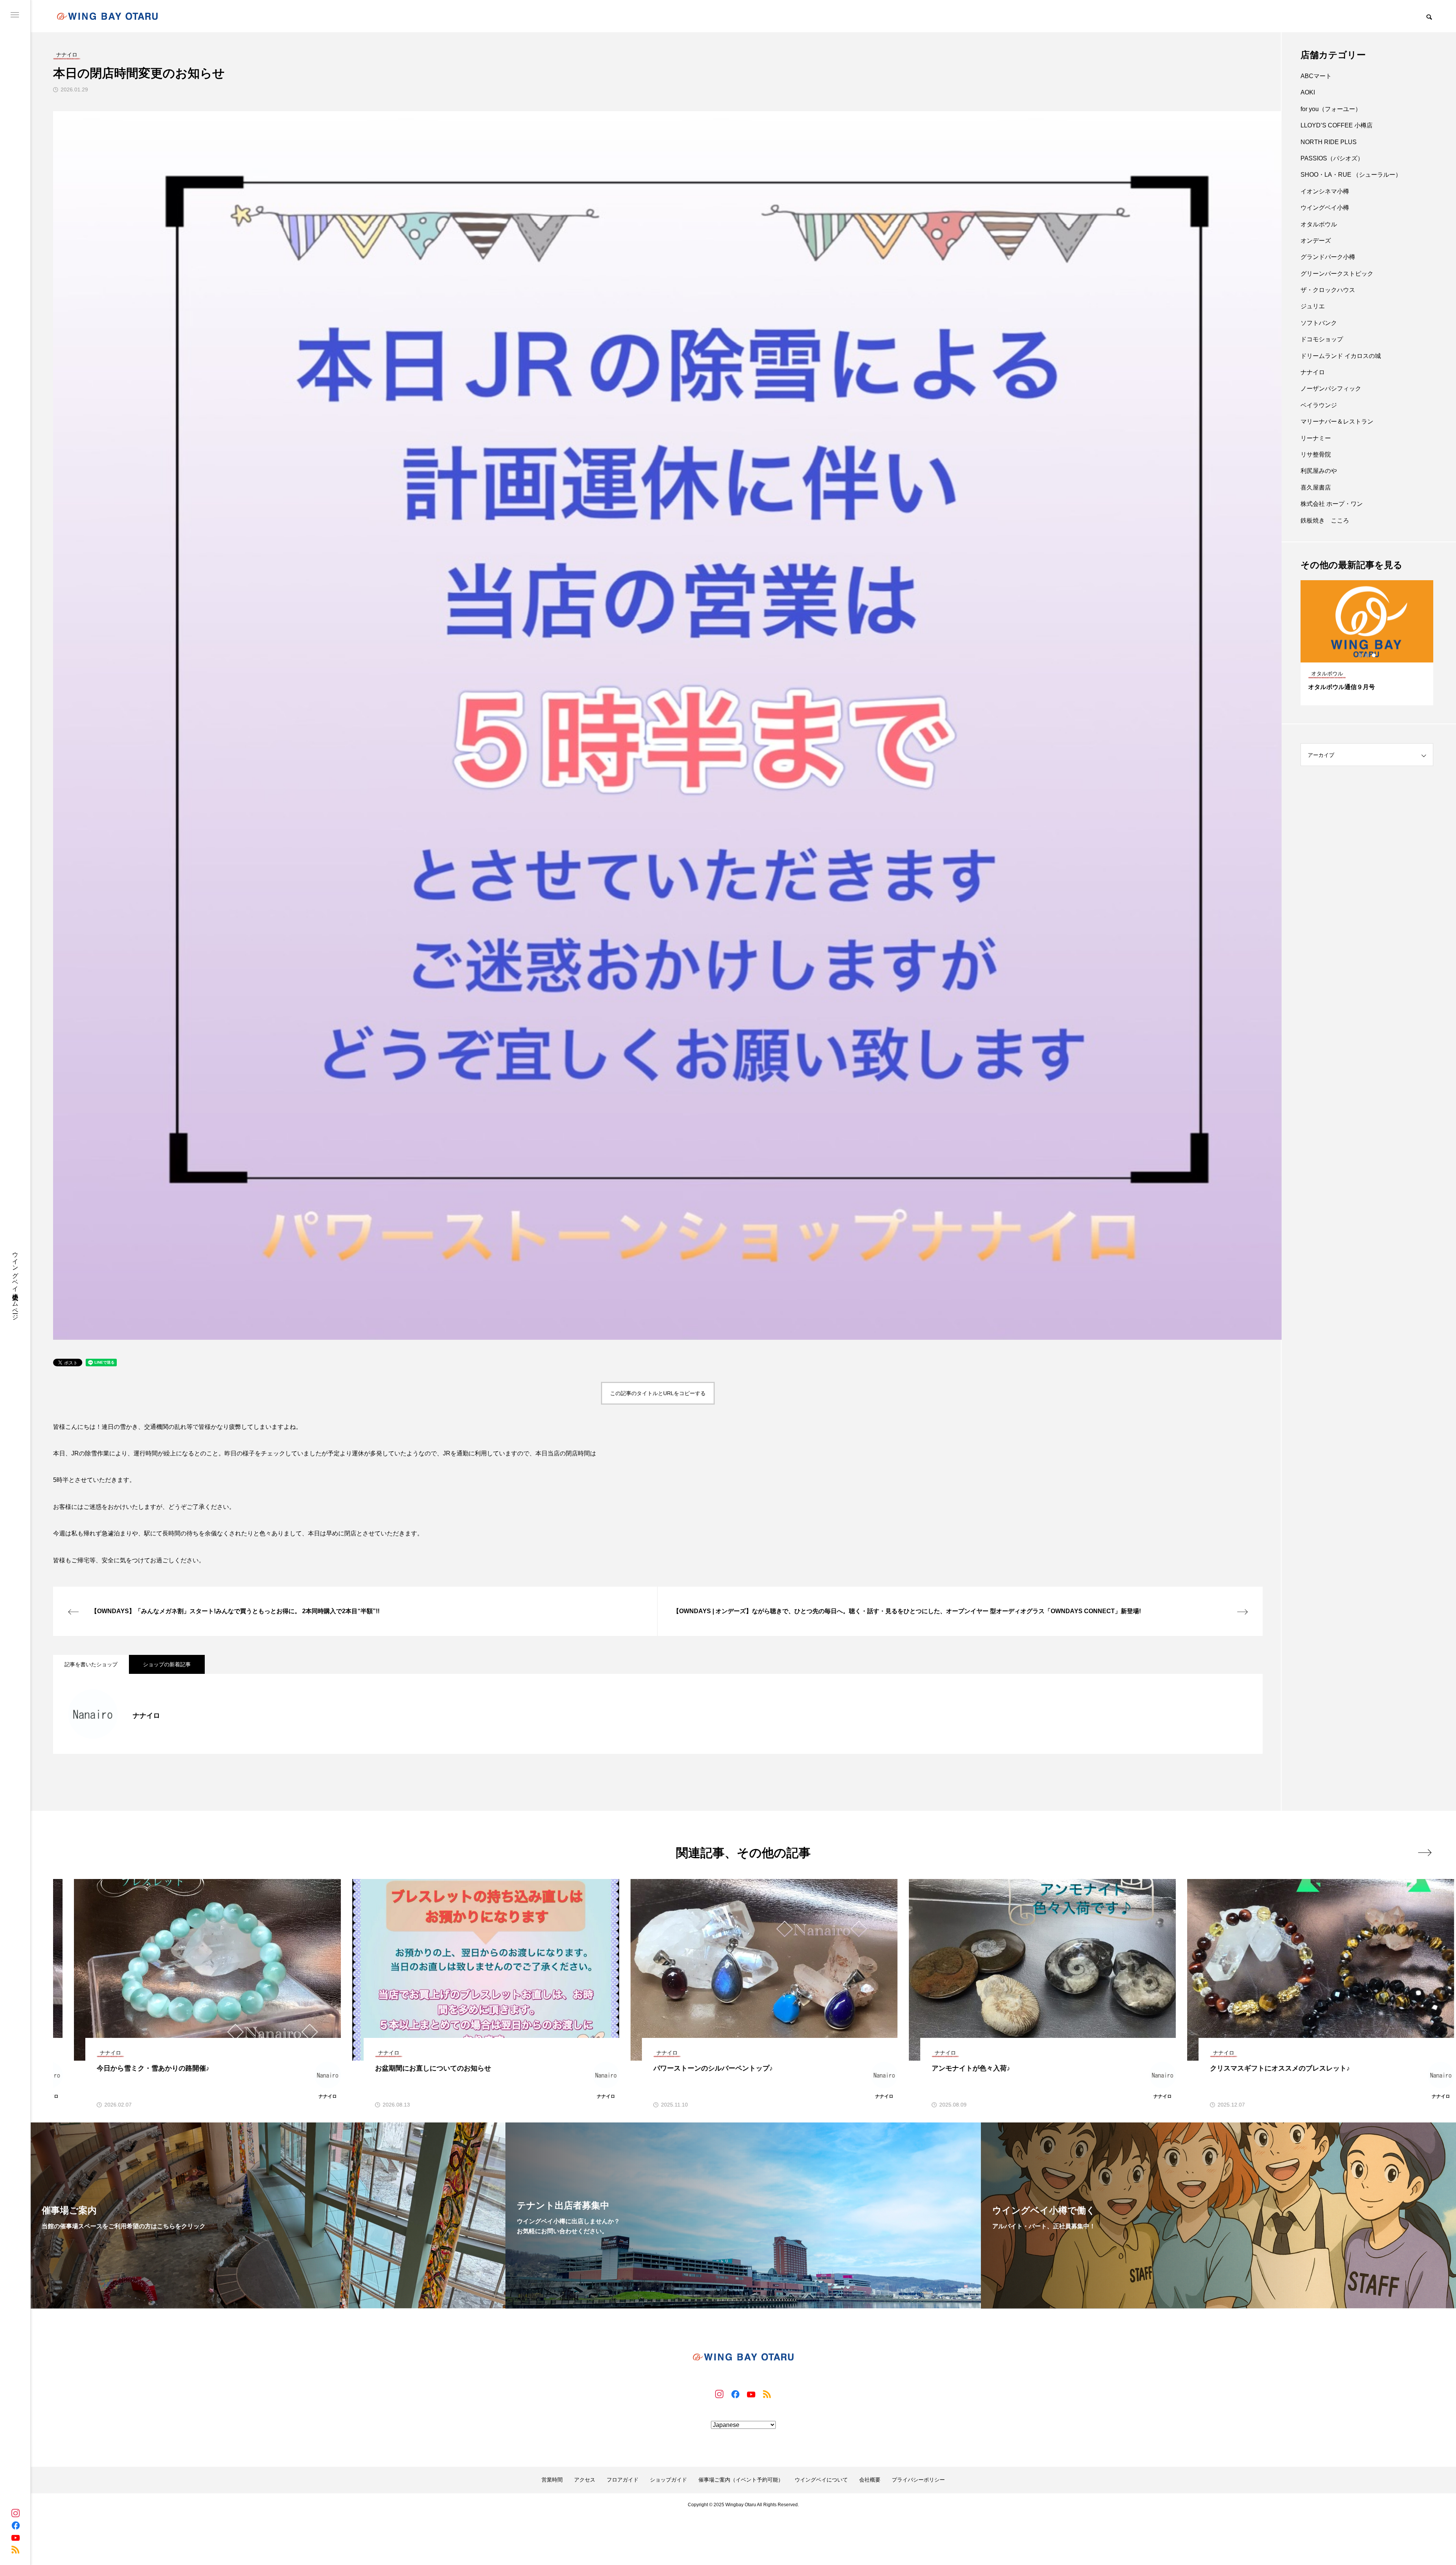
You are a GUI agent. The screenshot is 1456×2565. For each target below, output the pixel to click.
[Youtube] (16, 2537)
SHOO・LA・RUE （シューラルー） (1351, 175)
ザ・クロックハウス (1328, 290)
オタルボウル (1319, 224)
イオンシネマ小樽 (1325, 191)
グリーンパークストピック (1337, 274)
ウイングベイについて (821, 2480)
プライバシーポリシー (918, 2480)
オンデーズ (1316, 241)
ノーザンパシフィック (1331, 389)
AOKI (1308, 92)
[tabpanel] (1367, 643)
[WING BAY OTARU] (107, 16)
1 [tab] (1360, 655)
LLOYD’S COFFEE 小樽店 (1337, 125)
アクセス (585, 2480)
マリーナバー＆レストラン (1337, 421)
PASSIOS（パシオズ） (1332, 158)
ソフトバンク (1319, 323)
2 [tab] (1367, 655)
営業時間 (552, 2480)
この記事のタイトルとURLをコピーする (658, 1393)
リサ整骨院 (1316, 454)
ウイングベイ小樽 (1325, 208)
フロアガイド (623, 2480)
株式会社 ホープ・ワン (1332, 504)
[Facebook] (16, 2525)
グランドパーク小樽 (1328, 257)
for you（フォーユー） (1331, 109)
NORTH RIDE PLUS (1329, 142)
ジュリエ (1313, 306)
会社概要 (870, 2480)
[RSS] (16, 2549)
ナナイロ (1313, 372)
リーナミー (1316, 438)
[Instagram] (16, 2513)
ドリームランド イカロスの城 (1341, 356)
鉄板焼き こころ (1325, 520)
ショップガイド (668, 2480)
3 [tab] (1374, 655)
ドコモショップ (1322, 339)
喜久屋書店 (1316, 487)
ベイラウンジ (1319, 405)
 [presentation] (1425, 1852)
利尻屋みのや (1319, 471)
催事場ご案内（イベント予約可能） (741, 2480)
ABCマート (1316, 76)
